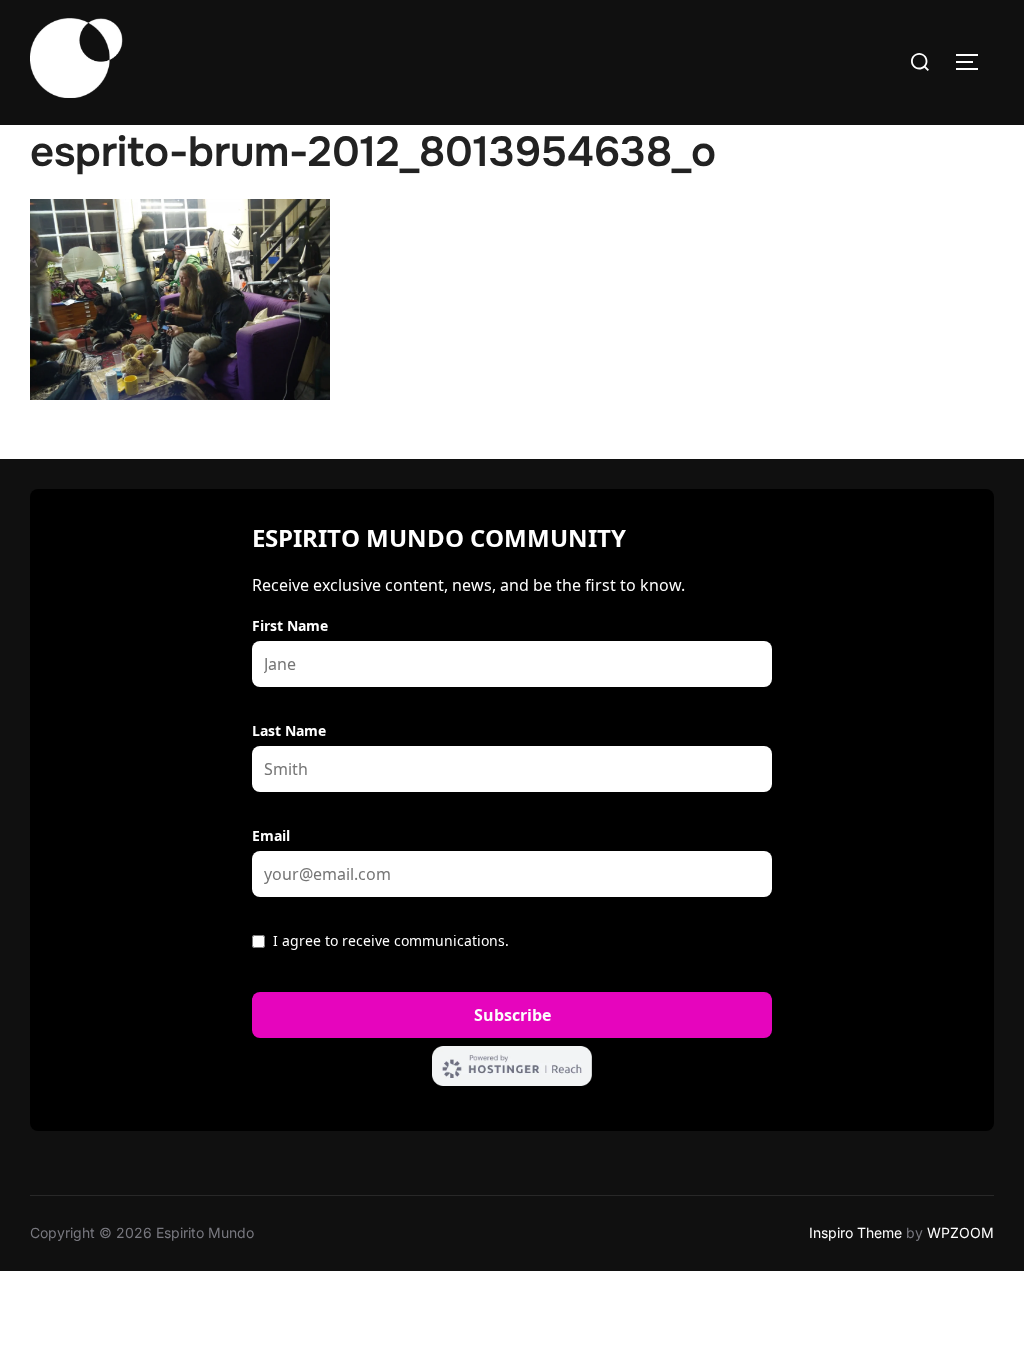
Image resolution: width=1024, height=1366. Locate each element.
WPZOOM (960, 1232)
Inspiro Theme (855, 1232)
